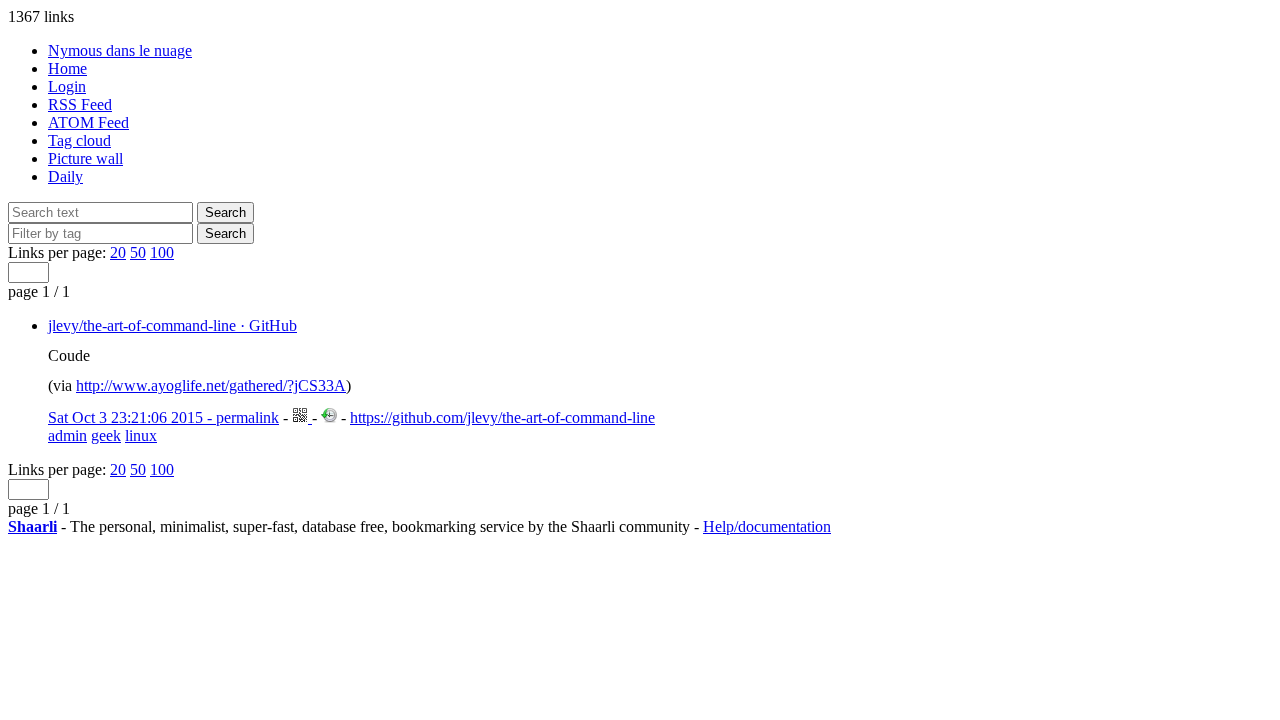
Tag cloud (79, 140)
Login (67, 86)
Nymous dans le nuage (120, 50)
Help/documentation (767, 526)
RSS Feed (80, 104)
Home (67, 68)
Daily (65, 176)
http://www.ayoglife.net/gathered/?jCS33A (211, 385)
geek (106, 435)
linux (141, 435)
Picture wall (85, 158)
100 (162, 252)
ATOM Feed (88, 122)
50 (138, 252)
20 (118, 252)
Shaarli (32, 526)
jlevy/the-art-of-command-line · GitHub (172, 325)
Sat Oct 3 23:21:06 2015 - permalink (163, 417)
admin (67, 435)
